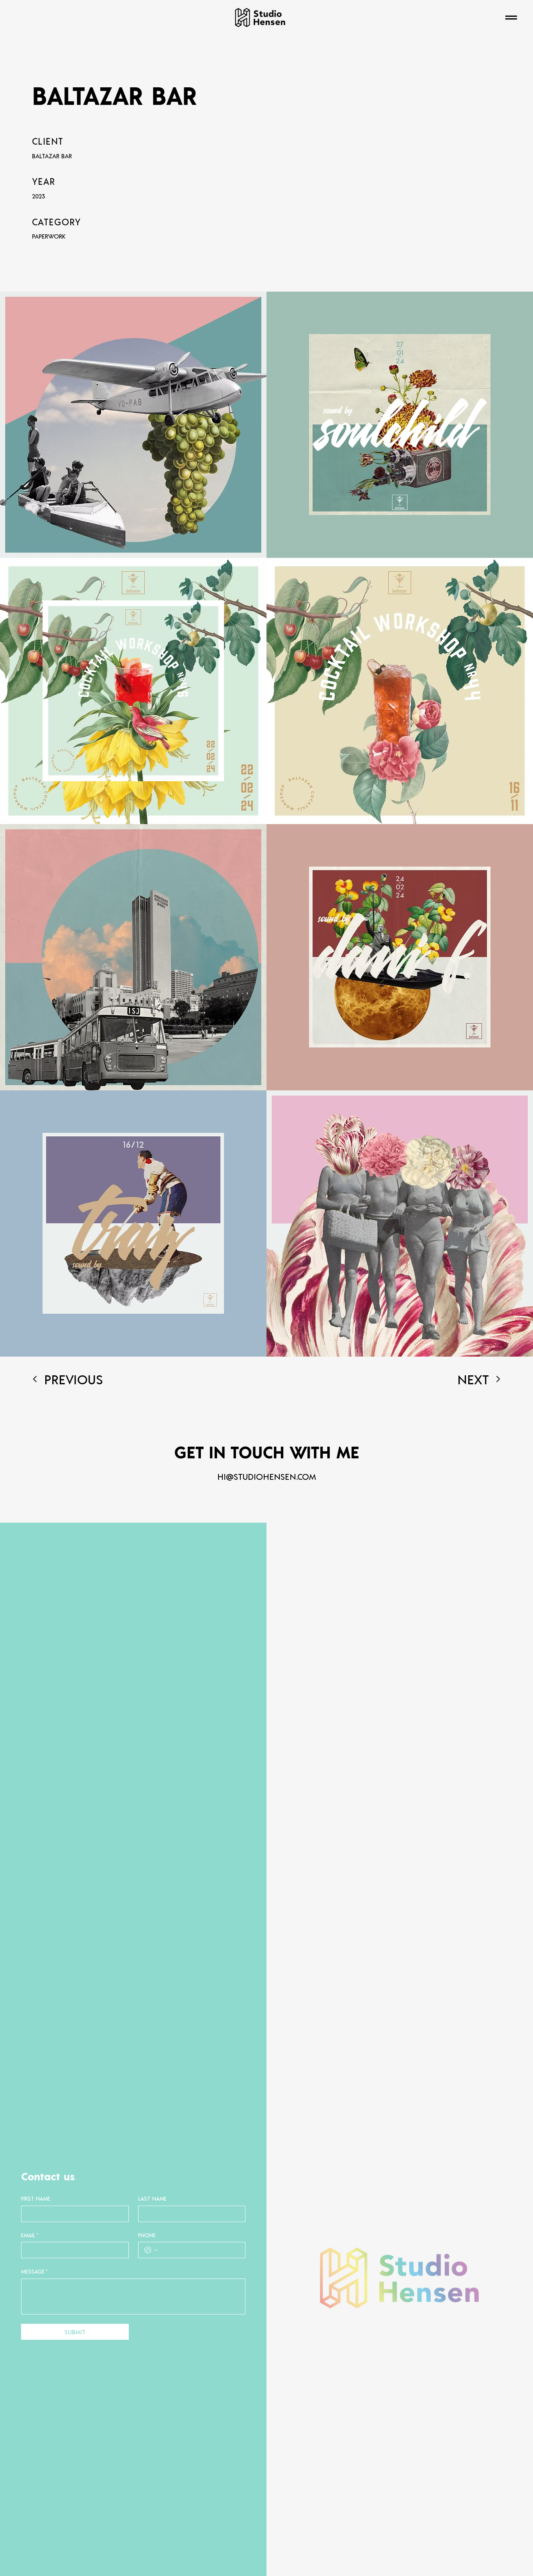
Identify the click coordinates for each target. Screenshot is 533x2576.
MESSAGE (34, 2271)
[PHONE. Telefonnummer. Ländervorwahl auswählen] (151, 2250)
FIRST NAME (36, 2198)
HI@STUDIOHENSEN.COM (267, 1476)
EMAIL (30, 2235)
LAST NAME (152, 2198)
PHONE (147, 2235)
